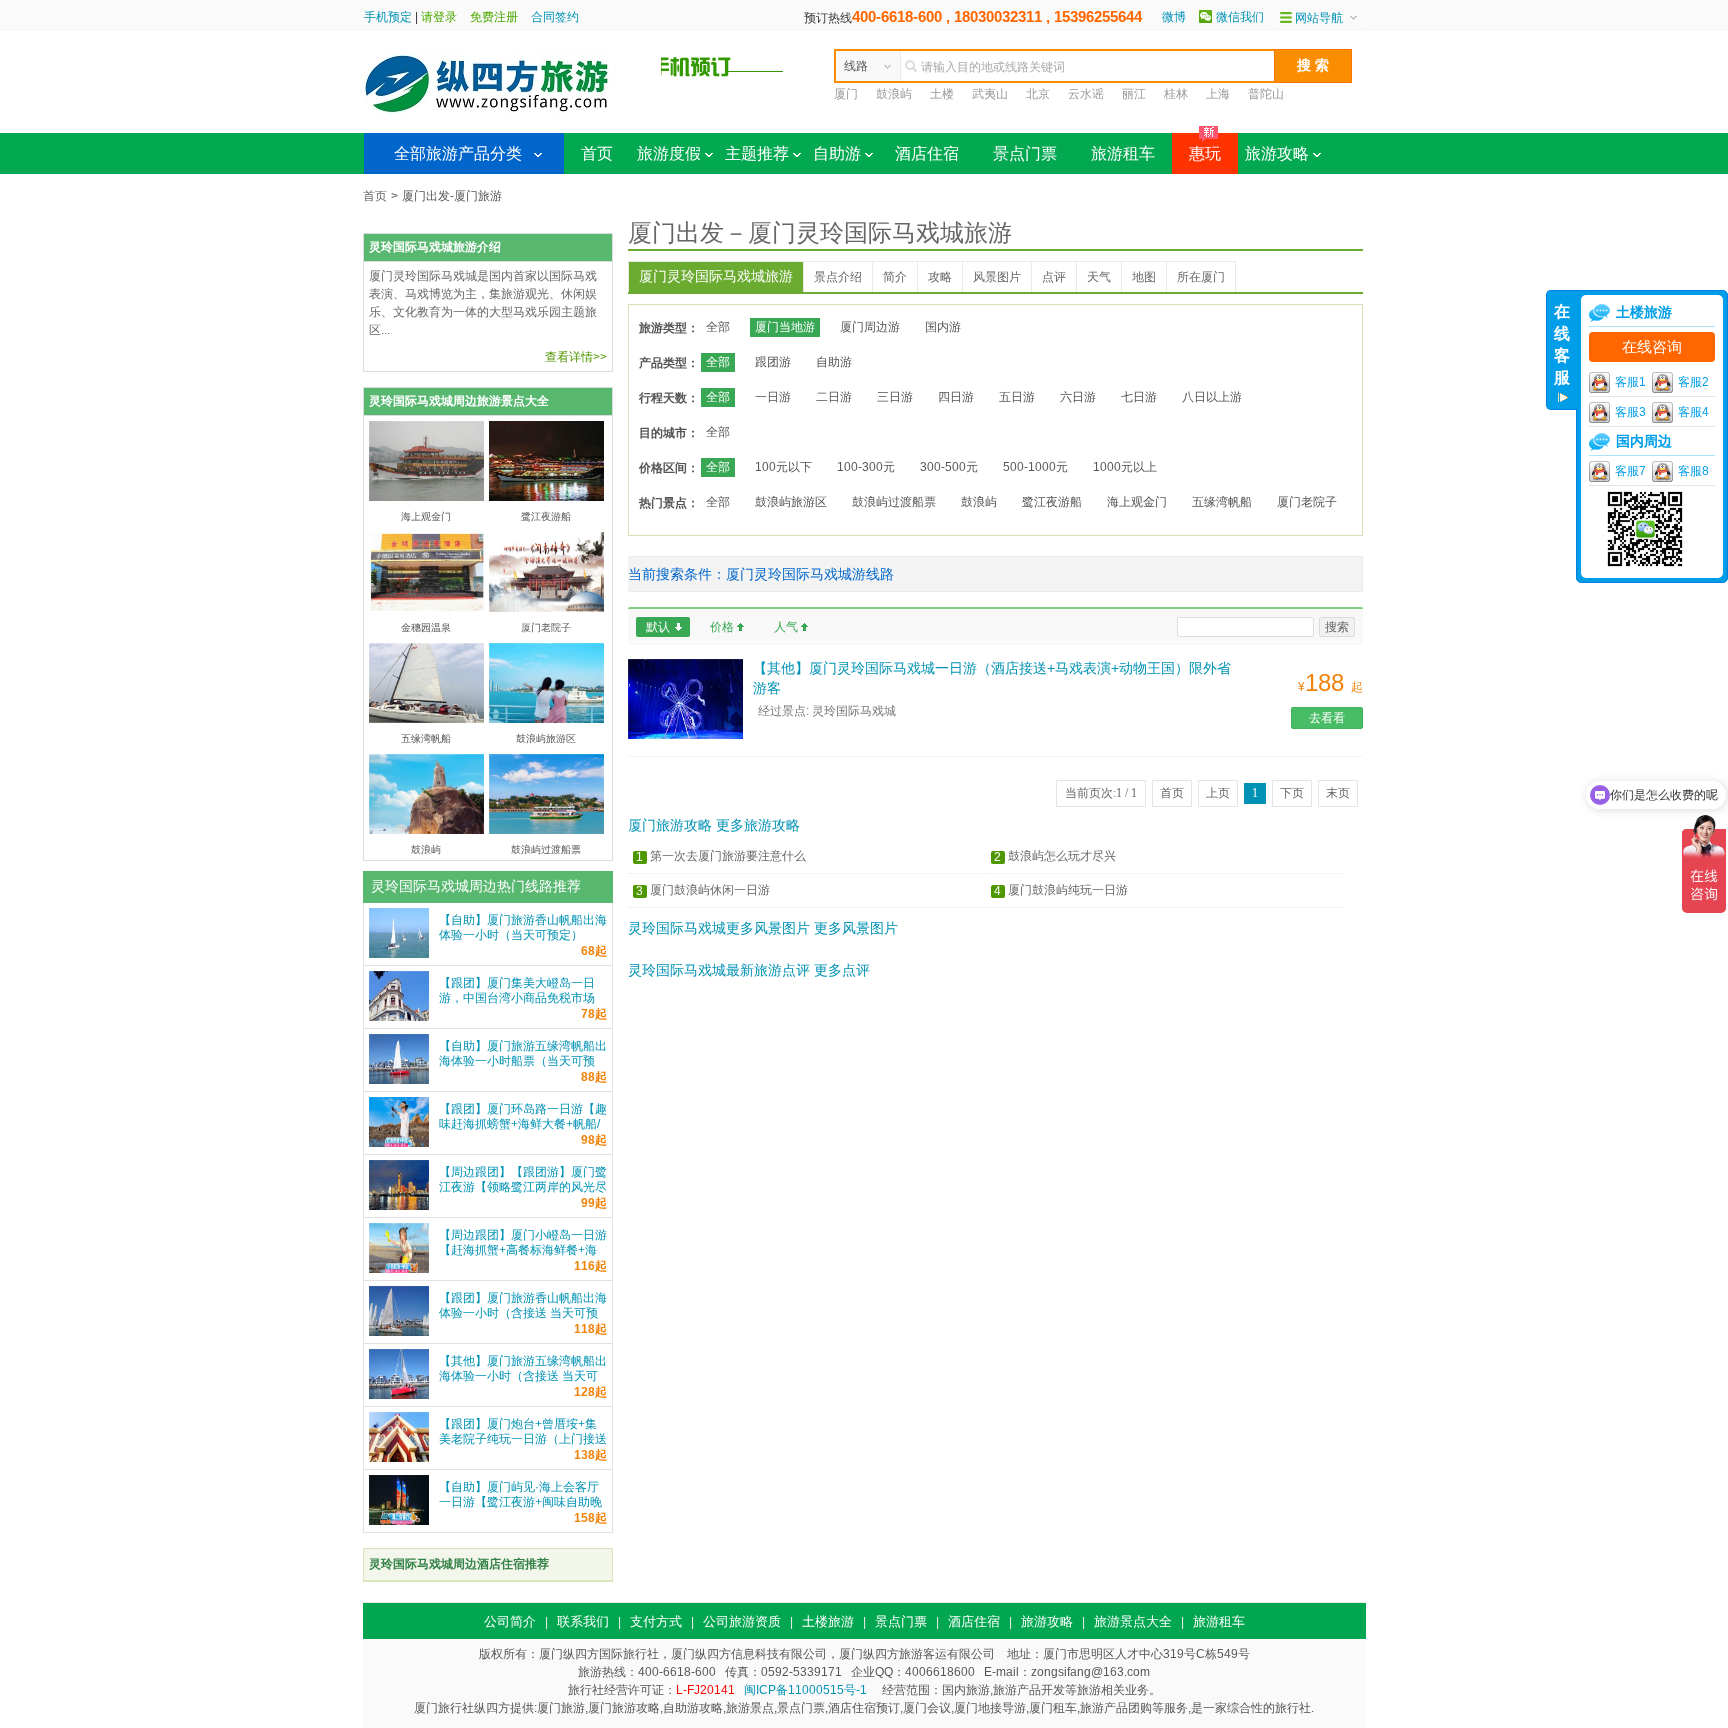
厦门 (846, 94)
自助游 (837, 153)
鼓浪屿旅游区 (791, 502)
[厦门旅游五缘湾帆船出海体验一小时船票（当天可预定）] (399, 1080)
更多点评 (842, 970)
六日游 (1078, 397)
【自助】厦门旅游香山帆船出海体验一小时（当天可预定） (523, 927)
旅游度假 (669, 153)
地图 (1144, 277)
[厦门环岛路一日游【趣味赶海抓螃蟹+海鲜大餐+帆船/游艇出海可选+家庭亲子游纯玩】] (399, 1143)
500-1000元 (1035, 467)
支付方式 (656, 1621)
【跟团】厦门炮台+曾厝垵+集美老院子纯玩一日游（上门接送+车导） (523, 1439)
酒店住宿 (927, 153)
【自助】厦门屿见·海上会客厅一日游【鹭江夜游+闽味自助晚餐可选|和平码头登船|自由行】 (520, 1502)
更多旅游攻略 (758, 825)
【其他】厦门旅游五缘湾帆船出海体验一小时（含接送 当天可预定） (523, 1376)
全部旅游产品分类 (458, 153)
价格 (722, 627)
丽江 (1134, 94)
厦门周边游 (870, 327)
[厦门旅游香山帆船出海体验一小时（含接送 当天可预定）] (399, 1332)
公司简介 (510, 1621)
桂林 (1176, 94)
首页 (597, 153)
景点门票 (1025, 153)
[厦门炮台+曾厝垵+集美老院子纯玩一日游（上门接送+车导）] (399, 1458)
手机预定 (388, 17)
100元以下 (783, 467)
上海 (1218, 94)
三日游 (895, 397)
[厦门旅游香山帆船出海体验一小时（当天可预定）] (399, 954)
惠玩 (1196, 147)
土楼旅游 (828, 1621)
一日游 (773, 397)
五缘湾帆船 (1222, 502)
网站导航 (1319, 18)
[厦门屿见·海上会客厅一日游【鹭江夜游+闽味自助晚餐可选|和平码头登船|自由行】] (399, 1521)
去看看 (1327, 718)
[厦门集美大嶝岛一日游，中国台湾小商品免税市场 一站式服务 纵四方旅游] (399, 1017)
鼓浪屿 (894, 94)
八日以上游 (1212, 397)
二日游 (834, 397)
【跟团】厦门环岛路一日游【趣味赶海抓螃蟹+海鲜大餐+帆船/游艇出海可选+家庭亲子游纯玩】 (523, 1131)
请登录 (439, 17)
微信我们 (1240, 17)
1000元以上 (1125, 467)
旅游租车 (1123, 153)
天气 (1099, 277)
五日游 (1017, 397)
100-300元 (866, 467)
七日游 (1139, 397)
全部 (718, 327)
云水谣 (1086, 94)
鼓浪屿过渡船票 (894, 502)
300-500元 (949, 467)
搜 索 (1313, 65)
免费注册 (494, 17)
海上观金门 (1137, 502)
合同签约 (555, 17)
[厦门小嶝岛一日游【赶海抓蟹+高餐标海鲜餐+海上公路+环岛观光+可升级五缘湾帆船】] (399, 1269)
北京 (1038, 94)
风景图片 (997, 277)
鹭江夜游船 (1052, 502)
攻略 (940, 277)
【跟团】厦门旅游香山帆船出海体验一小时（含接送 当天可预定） (523, 1313)
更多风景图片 (856, 928)
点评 (1054, 277)
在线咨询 (1652, 347)
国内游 (943, 327)
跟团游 (773, 362)
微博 (1174, 17)
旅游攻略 (1277, 153)
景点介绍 (838, 277)
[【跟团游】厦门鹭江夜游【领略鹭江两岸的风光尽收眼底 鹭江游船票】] (399, 1206)
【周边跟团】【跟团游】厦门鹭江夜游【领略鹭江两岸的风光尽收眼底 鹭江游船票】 (523, 1187)
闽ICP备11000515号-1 (805, 1690)
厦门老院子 (1307, 502)
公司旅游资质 (742, 1621)
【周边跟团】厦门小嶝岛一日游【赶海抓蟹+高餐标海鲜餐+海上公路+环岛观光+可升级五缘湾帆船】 (523, 1257)
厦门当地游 (785, 327)
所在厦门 (1201, 277)
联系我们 (583, 1621)
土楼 (942, 94)
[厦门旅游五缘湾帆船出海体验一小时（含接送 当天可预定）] (399, 1395)
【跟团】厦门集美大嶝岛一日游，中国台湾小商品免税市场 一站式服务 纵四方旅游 (517, 998)
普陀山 (1266, 94)
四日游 (956, 397)
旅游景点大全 (1133, 1621)
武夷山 (990, 94)
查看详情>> (576, 357)
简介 (895, 277)
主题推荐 (757, 153)
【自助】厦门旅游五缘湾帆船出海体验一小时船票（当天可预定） (523, 1061)
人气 (786, 627)
